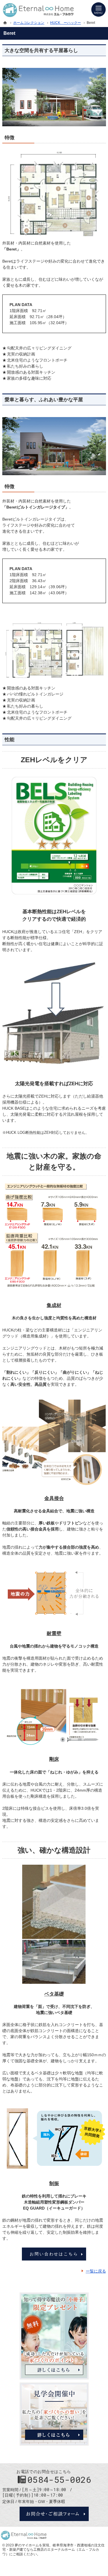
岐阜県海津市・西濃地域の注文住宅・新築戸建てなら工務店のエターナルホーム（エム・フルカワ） (53, 2550)
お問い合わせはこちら (54, 2254)
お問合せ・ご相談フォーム (54, 2514)
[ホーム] (5, 23)
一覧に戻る (96, 2271)
